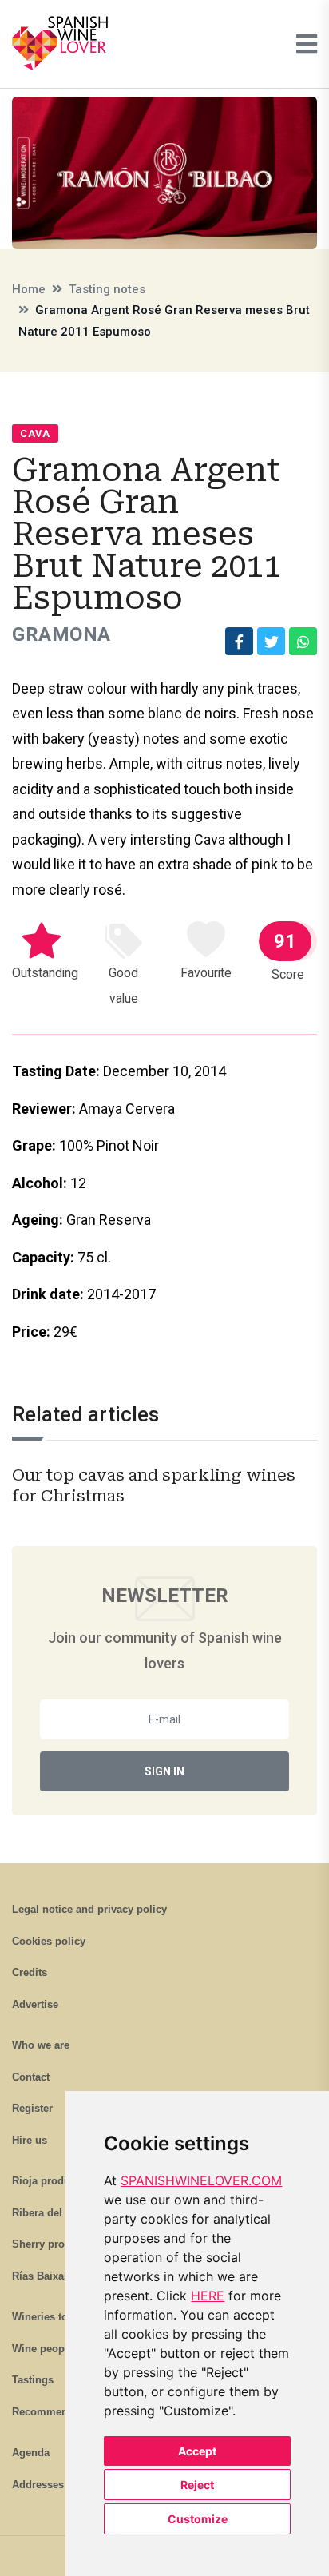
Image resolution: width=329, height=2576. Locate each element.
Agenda (31, 2453)
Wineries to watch (56, 2317)
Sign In (164, 1771)
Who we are (41, 2045)
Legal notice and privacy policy (89, 1909)
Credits (30, 1972)
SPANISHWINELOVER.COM (201, 2180)
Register (32, 2108)
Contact (31, 2077)
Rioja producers (52, 2181)
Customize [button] (198, 2519)
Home (29, 289)
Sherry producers (55, 2244)
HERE (208, 2296)
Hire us (30, 2140)
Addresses (38, 2485)
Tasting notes (107, 289)
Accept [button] (197, 2451)
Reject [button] (197, 2485)
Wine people (43, 2349)
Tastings (33, 2380)
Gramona (61, 634)
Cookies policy (49, 1941)
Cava (35, 433)
